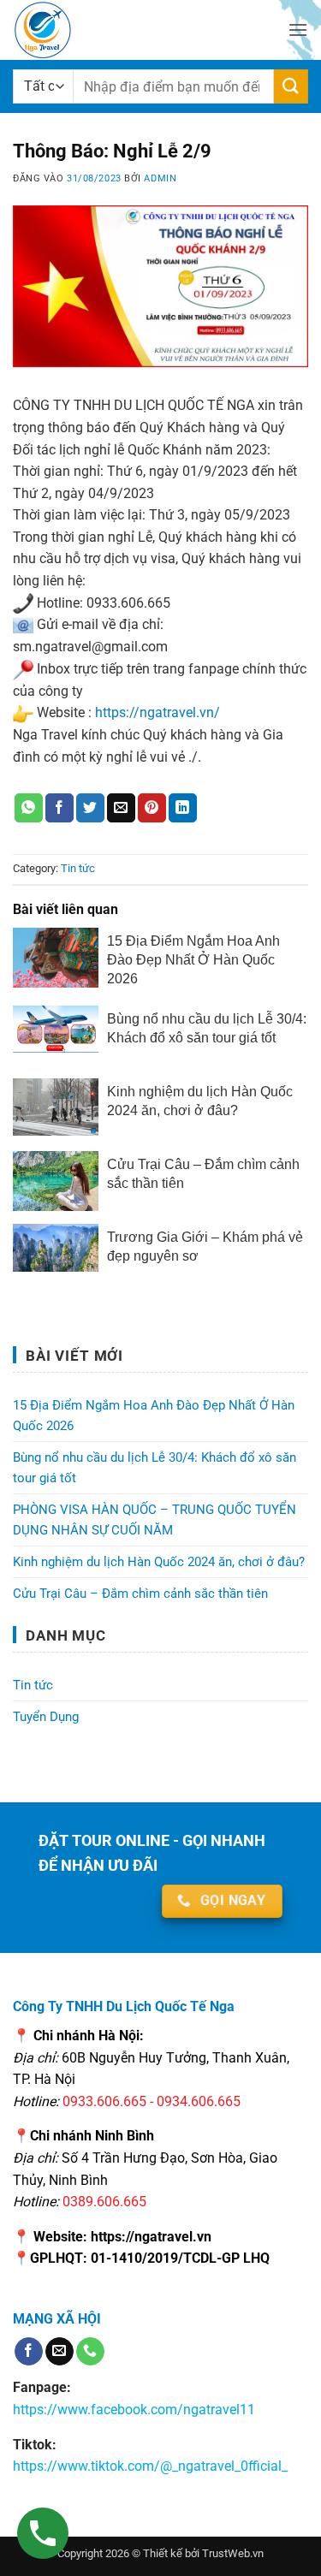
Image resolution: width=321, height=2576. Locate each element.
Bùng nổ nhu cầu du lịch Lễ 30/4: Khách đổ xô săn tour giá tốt (155, 1468)
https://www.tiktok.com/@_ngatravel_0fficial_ (150, 2466)
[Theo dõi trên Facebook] (29, 2352)
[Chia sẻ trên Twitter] (90, 808)
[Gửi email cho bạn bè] (121, 808)
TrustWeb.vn (233, 2553)
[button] (298, 30)
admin (160, 178)
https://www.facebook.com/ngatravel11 (134, 2410)
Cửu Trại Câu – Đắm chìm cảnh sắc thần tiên (140, 1594)
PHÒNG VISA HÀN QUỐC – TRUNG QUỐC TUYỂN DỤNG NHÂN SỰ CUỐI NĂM (155, 1520)
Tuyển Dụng (46, 1717)
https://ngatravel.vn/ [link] (158, 712)
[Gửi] (291, 86)
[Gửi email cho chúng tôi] (59, 2352)
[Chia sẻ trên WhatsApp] (29, 808)
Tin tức (78, 868)
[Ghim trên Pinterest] (152, 808)
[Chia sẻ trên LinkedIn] (183, 808)
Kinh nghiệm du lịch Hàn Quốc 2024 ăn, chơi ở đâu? (159, 1562)
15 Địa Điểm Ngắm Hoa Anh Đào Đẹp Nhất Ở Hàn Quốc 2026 (154, 1416)
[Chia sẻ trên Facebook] (59, 808)
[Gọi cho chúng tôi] (90, 2352)
